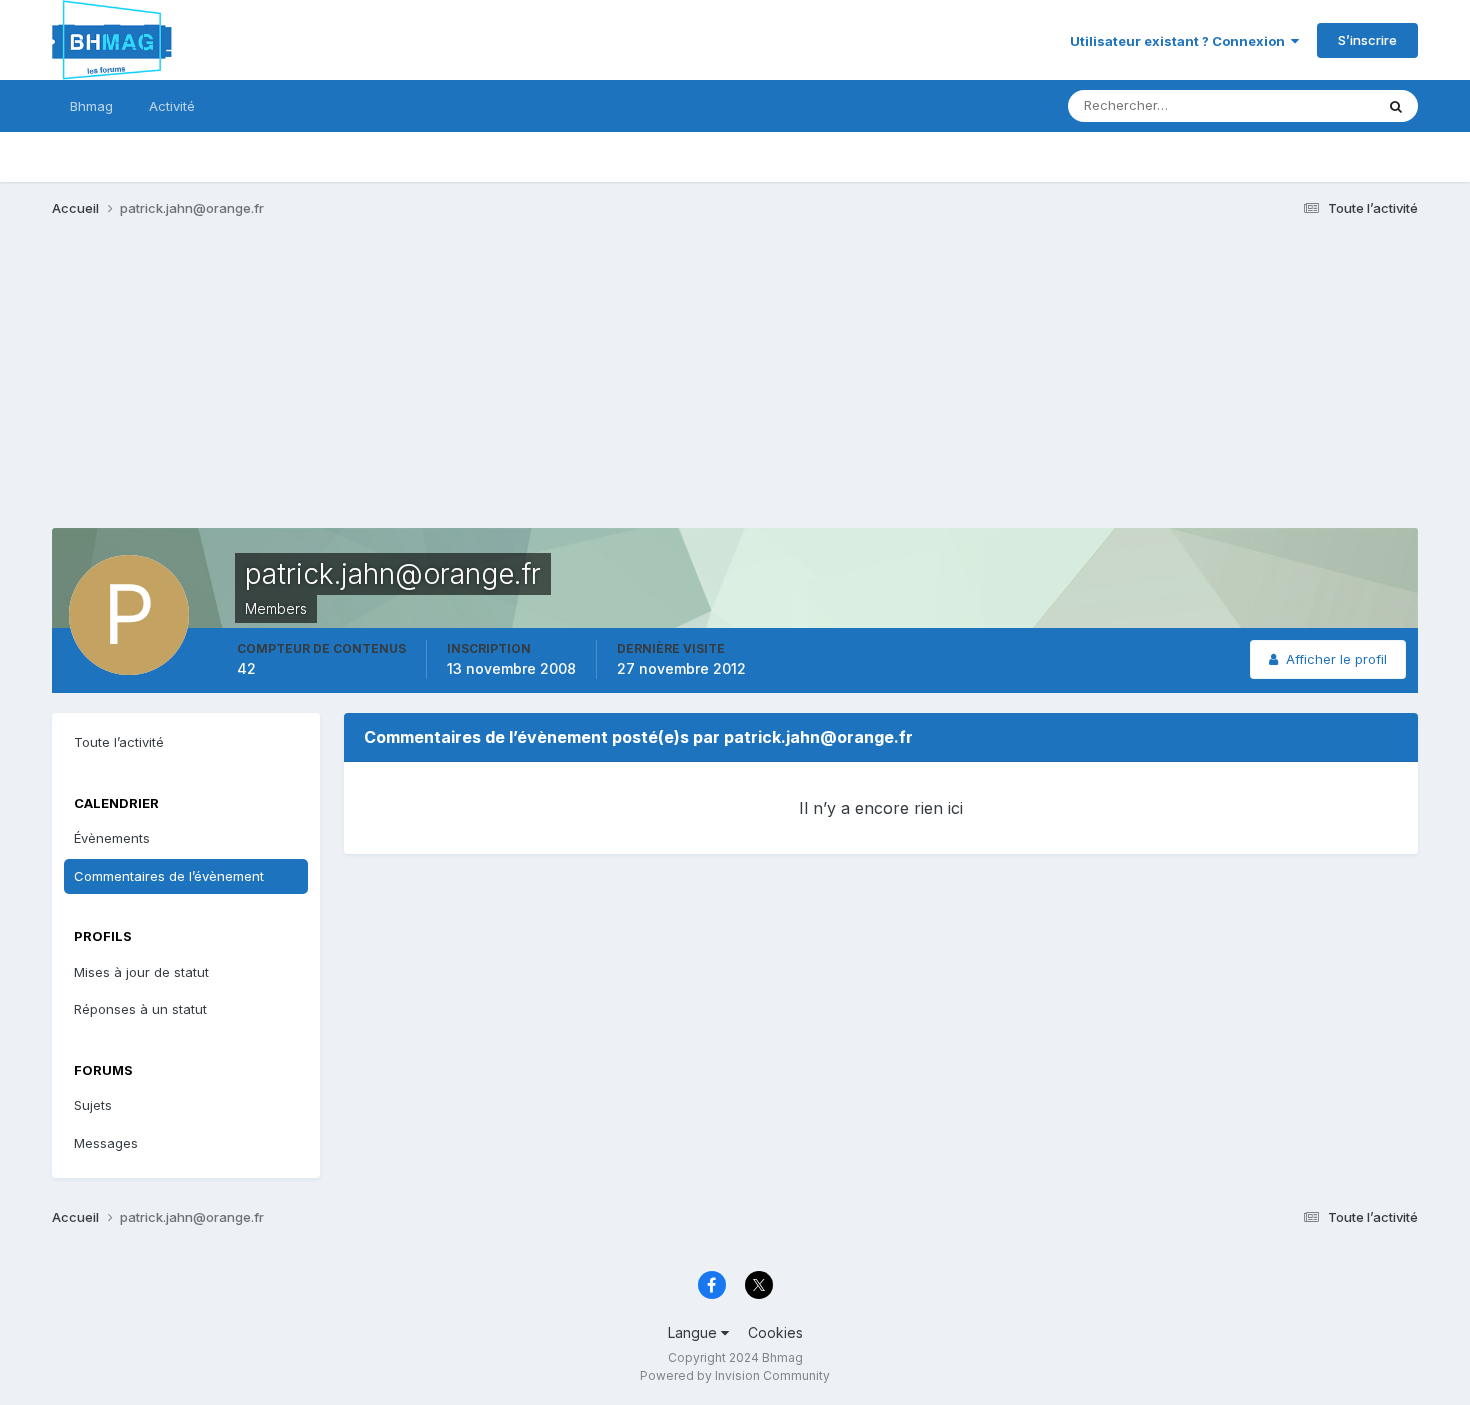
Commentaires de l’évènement (169, 876)
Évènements (112, 838)
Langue (694, 1332)
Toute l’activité (119, 742)
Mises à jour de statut (1284, 105)
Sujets (93, 1105)
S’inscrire (1367, 40)
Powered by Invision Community (735, 1375)
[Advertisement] (416, 388)
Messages (106, 1143)
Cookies (775, 1332)
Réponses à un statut (140, 1009)
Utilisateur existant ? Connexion (1180, 41)
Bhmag (91, 106)
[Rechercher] (1396, 106)
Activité (172, 106)
